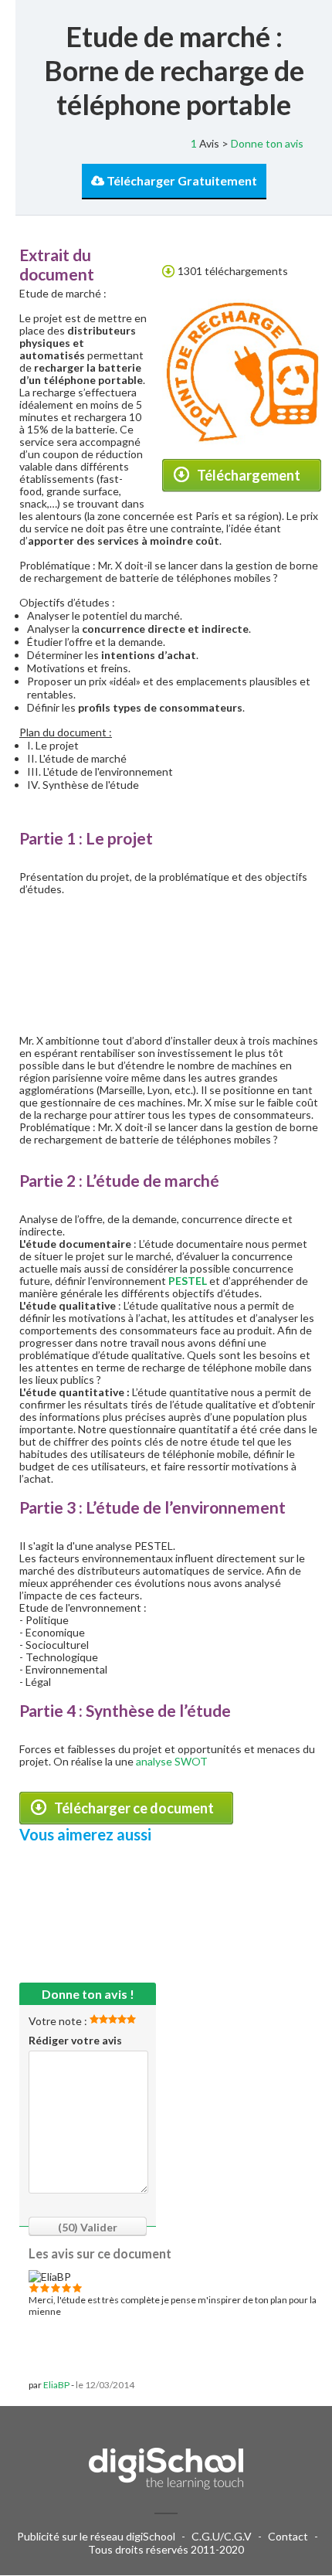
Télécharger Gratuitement (181, 180)
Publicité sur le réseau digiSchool (96, 2536)
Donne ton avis (267, 143)
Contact (288, 2536)
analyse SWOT (172, 1761)
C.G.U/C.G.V (222, 2536)
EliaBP (56, 2385)
